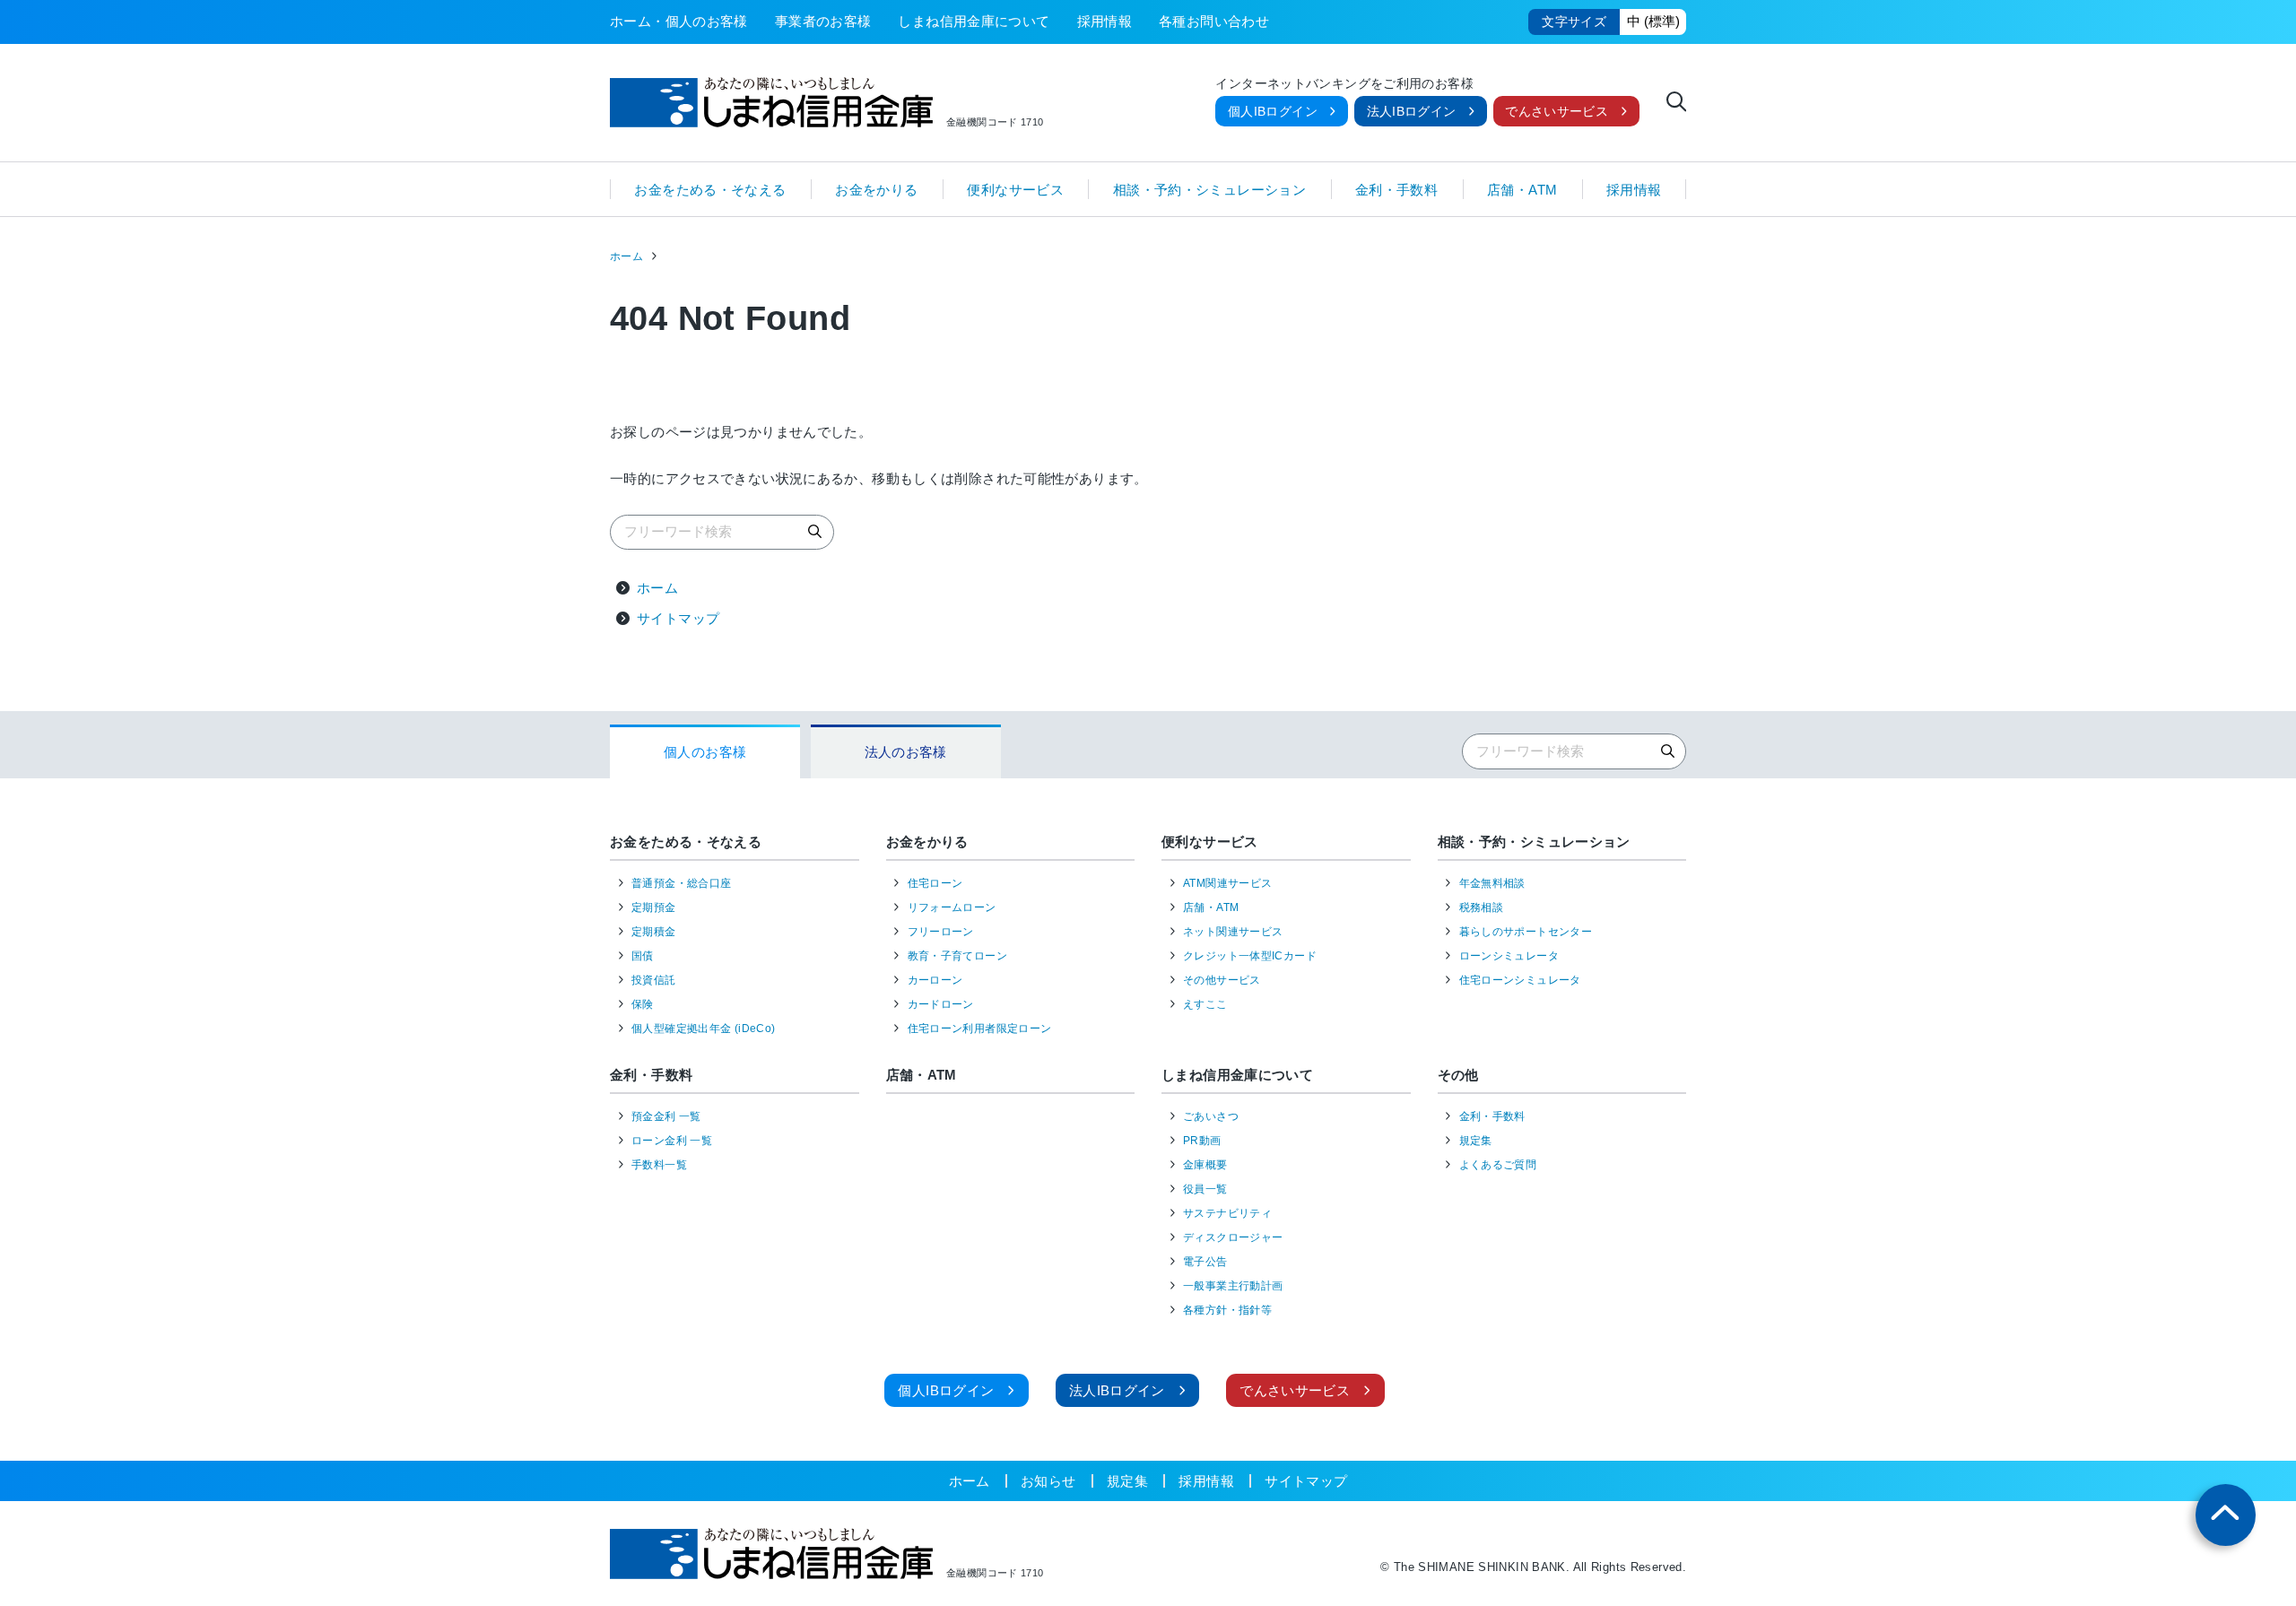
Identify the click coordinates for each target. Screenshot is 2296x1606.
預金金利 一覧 (666, 1116)
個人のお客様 (705, 752)
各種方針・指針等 (1227, 1310)
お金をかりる (876, 189)
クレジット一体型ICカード (1250, 956)
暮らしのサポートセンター (1526, 932)
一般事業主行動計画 (1233, 1286)
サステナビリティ (1227, 1213)
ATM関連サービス (1227, 883)
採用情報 (1105, 21)
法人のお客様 (906, 752)
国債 (643, 956)
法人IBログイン (1412, 112)
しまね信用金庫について (974, 21)
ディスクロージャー (1233, 1237)
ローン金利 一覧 (672, 1141)
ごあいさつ (1211, 1116)
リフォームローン (952, 907)
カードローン (941, 1004)
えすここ (1205, 1004)
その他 (1458, 1075)
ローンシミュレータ (1509, 956)
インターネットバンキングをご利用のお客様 (1344, 84)
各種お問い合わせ (1214, 21)
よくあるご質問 (1498, 1165)
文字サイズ (1574, 22)
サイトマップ (678, 618)
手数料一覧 (659, 1165)
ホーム (626, 256)
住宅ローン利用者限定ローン (980, 1029)
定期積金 (654, 932)
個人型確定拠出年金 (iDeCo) (703, 1029)
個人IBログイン (1273, 112)
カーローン (935, 980)
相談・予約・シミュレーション (1209, 189)
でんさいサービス (1557, 112)
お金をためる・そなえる (710, 189)
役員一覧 (1205, 1189)
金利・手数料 (1396, 189)
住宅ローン (935, 883)
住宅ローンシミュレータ (1520, 980)
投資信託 (654, 980)
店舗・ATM (1522, 189)
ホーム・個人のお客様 (679, 21)
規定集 (1476, 1141)
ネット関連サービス (1233, 932)
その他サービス (1222, 980)
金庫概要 (1205, 1165)
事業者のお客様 (823, 21)
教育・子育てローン (957, 956)
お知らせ (1048, 1481)
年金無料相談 (1492, 883)
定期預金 (654, 907)
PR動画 (1202, 1141)
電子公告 (1205, 1262)
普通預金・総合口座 (681, 883)
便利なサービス (1015, 189)
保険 (643, 1004)
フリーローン (941, 932)
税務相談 (1482, 907)
